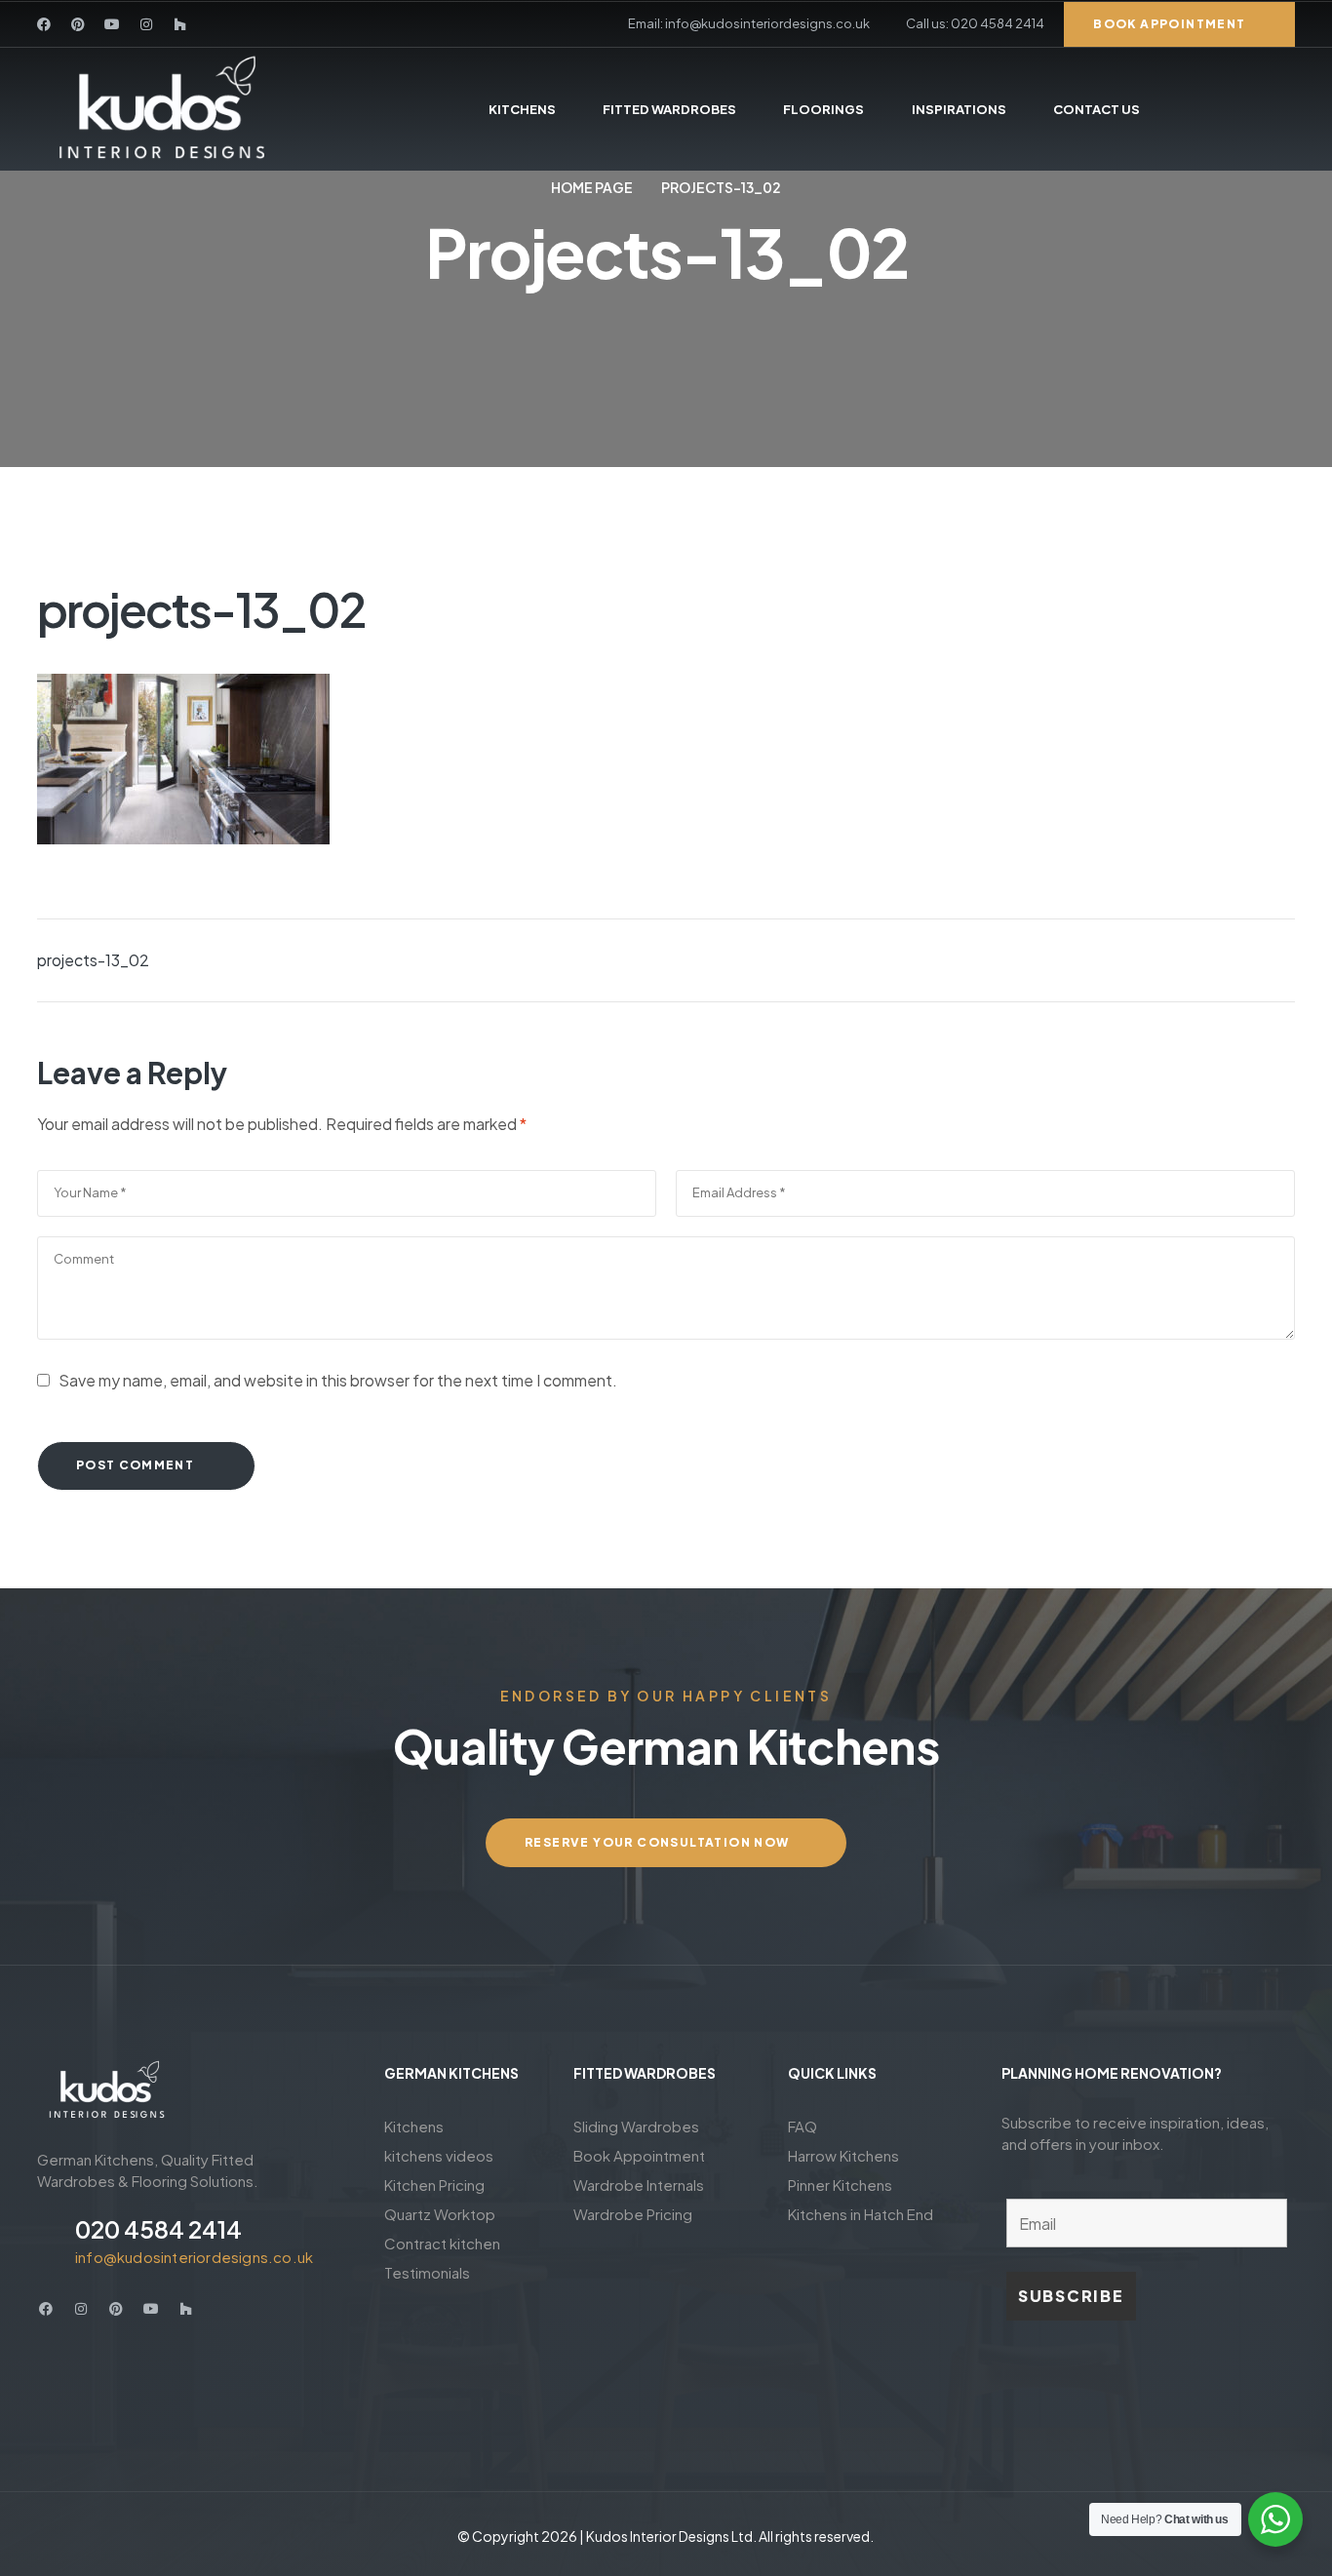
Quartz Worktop (440, 2214)
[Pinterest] (78, 24)
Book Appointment (639, 2155)
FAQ (803, 2126)
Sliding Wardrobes (636, 2126)
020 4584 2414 (158, 2229)
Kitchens (414, 2126)
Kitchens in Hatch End (861, 2214)
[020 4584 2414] (49, 2240)
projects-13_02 (93, 960)
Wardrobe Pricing (633, 2214)
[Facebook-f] (44, 24)
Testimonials (427, 2272)
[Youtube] (112, 24)
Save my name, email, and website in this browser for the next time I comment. (338, 1380)
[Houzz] (180, 24)
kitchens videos (439, 2155)
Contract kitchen (442, 2243)
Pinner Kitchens (840, 2185)
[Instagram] (146, 24)
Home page (592, 187)
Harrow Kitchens (843, 2155)
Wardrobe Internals (639, 2185)
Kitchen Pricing (434, 2185)
